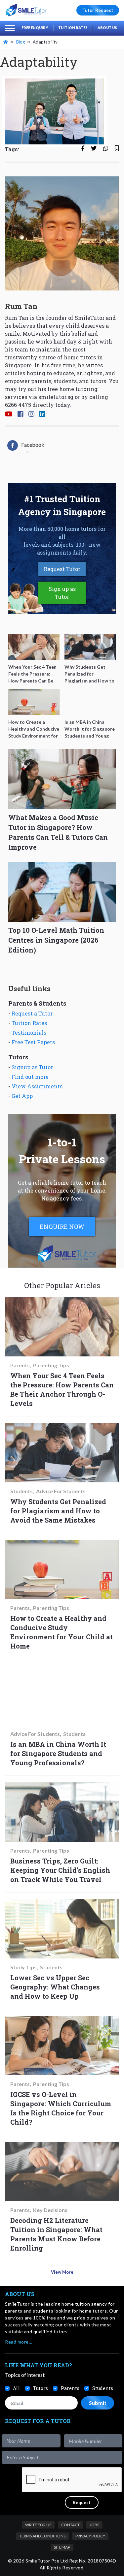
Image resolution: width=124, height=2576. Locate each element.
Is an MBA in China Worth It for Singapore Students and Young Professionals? (58, 1753)
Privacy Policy (90, 2536)
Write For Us (38, 2525)
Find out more (30, 1077)
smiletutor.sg (56, 397)
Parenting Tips (51, 1365)
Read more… (19, 2342)
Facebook (33, 445)
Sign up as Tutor (62, 593)
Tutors (41, 2388)
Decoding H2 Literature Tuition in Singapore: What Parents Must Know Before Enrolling (56, 2234)
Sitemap (62, 2547)
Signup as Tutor (32, 1067)
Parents (20, 1365)
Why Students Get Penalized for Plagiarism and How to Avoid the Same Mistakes (58, 1511)
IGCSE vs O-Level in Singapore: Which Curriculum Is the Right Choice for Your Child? (61, 2108)
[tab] (26, 445)
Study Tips (23, 1967)
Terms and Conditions (42, 2536)
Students (21, 1491)
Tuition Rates (73, 28)
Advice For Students (61, 1491)
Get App (22, 1096)
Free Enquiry (35, 28)
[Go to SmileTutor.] (6, 42)
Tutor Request (98, 10)
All (17, 2388)
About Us (107, 28)
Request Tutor (62, 569)
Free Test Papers (33, 1042)
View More (62, 2272)
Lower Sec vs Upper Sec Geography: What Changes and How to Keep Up (55, 1987)
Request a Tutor (32, 1013)
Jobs (94, 2525)
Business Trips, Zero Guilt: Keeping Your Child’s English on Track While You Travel (60, 1870)
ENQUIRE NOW (62, 1227)
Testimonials (29, 1032)
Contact (70, 2525)
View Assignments (37, 1086)
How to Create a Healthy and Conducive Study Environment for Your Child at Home (62, 1632)
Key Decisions (50, 2210)
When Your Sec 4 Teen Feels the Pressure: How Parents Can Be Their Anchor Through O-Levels (62, 1389)
